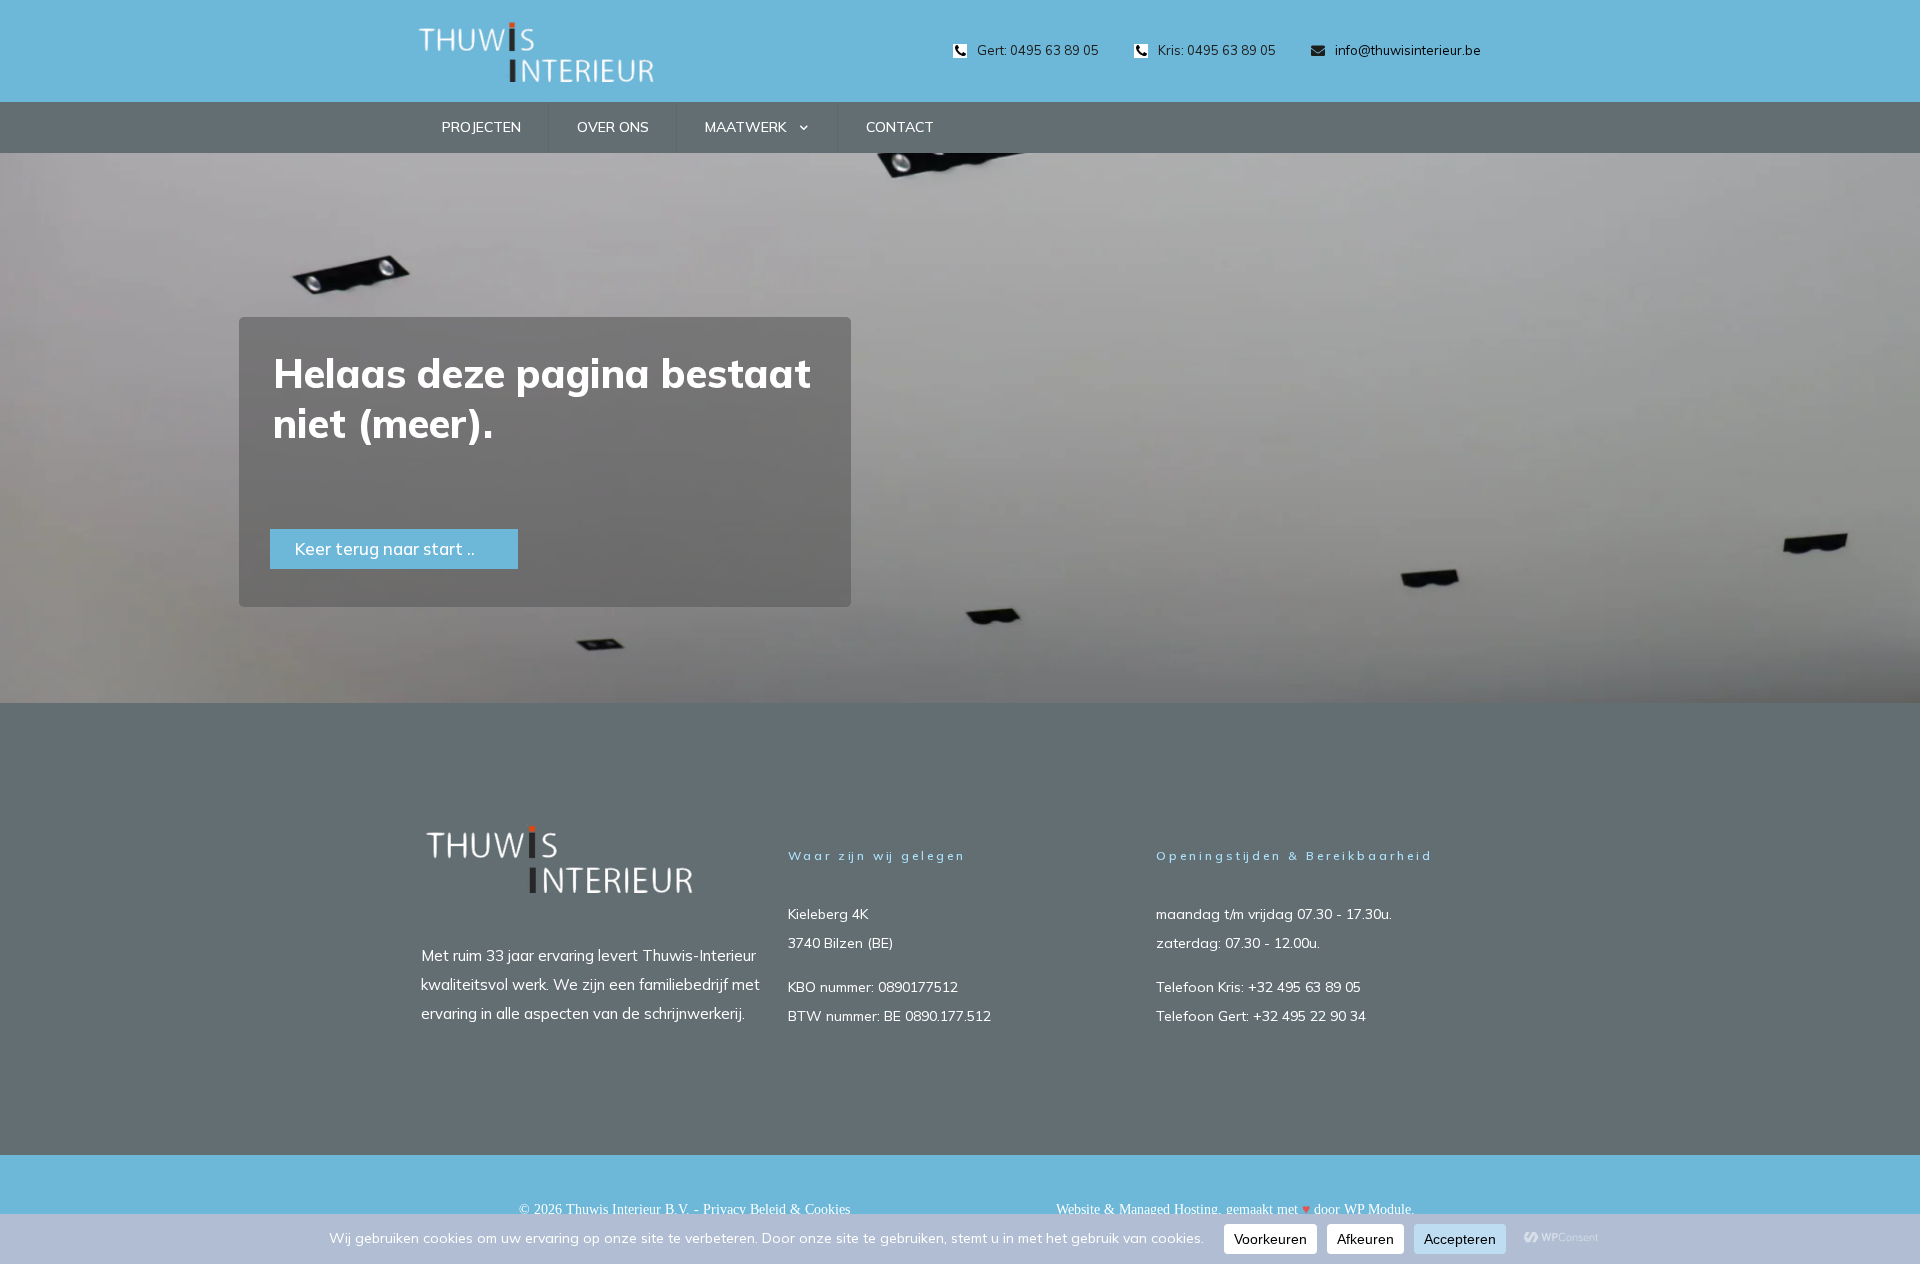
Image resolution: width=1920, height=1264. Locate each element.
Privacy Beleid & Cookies (776, 1209)
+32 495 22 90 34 (1309, 1016)
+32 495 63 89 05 (1304, 987)
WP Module (1377, 1209)
